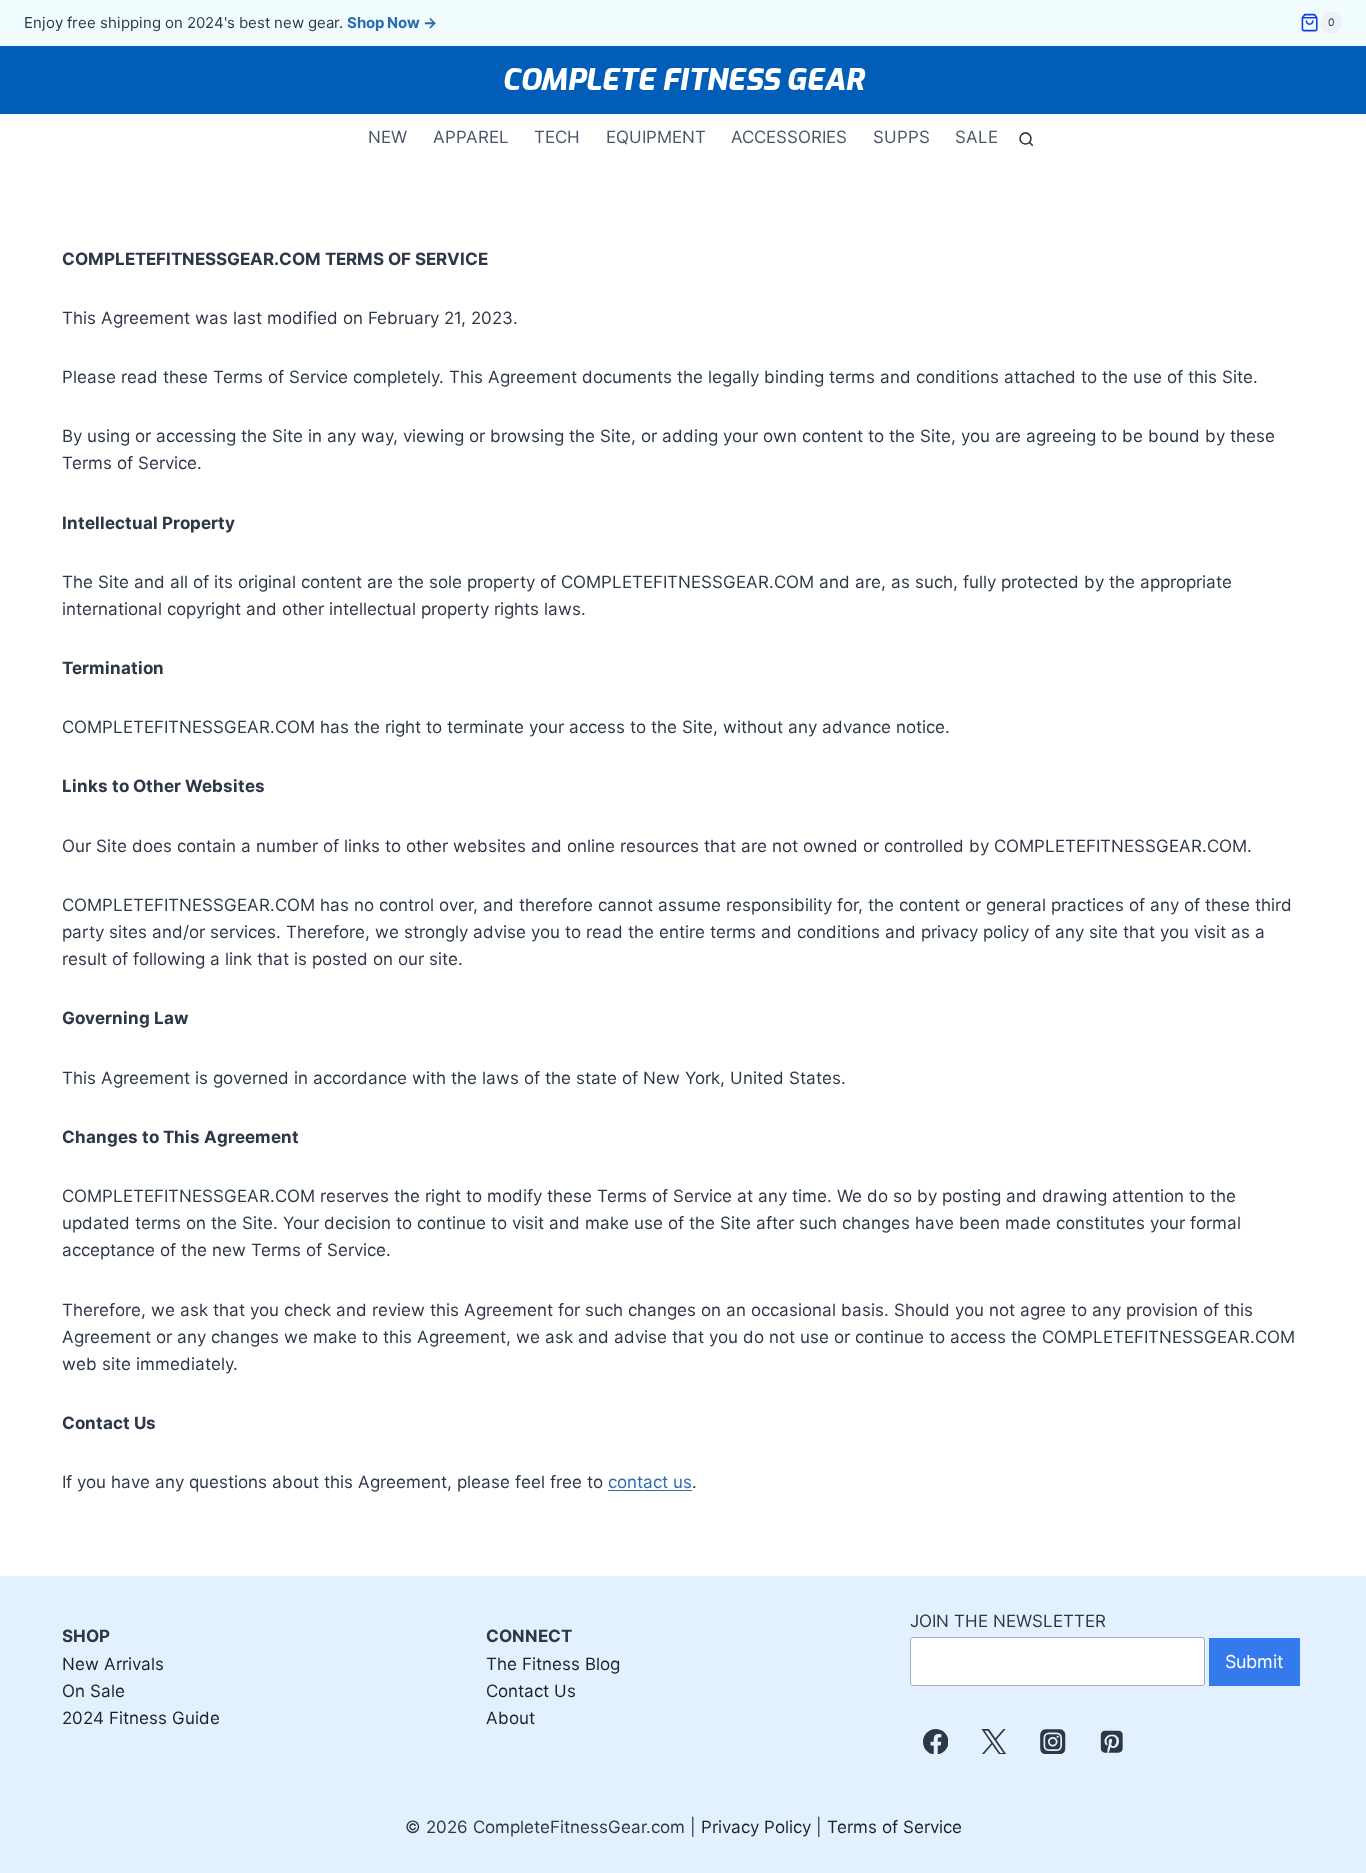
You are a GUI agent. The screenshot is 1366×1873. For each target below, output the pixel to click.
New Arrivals (113, 1664)
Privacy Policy (756, 1827)
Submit (1254, 1661)
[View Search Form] (1022, 137)
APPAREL (471, 137)
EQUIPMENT (656, 137)
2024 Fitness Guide (141, 1718)
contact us (650, 1482)
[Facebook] (935, 1741)
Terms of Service (894, 1827)
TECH (557, 137)
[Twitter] (994, 1741)
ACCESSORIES (789, 137)
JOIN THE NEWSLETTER (1008, 1621)
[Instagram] (1052, 1741)
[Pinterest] (1111, 1741)
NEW (387, 137)
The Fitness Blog (553, 1664)
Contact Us (531, 1691)
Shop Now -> (392, 22)
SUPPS (901, 137)
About (510, 1718)
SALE (976, 137)
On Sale (93, 1691)
